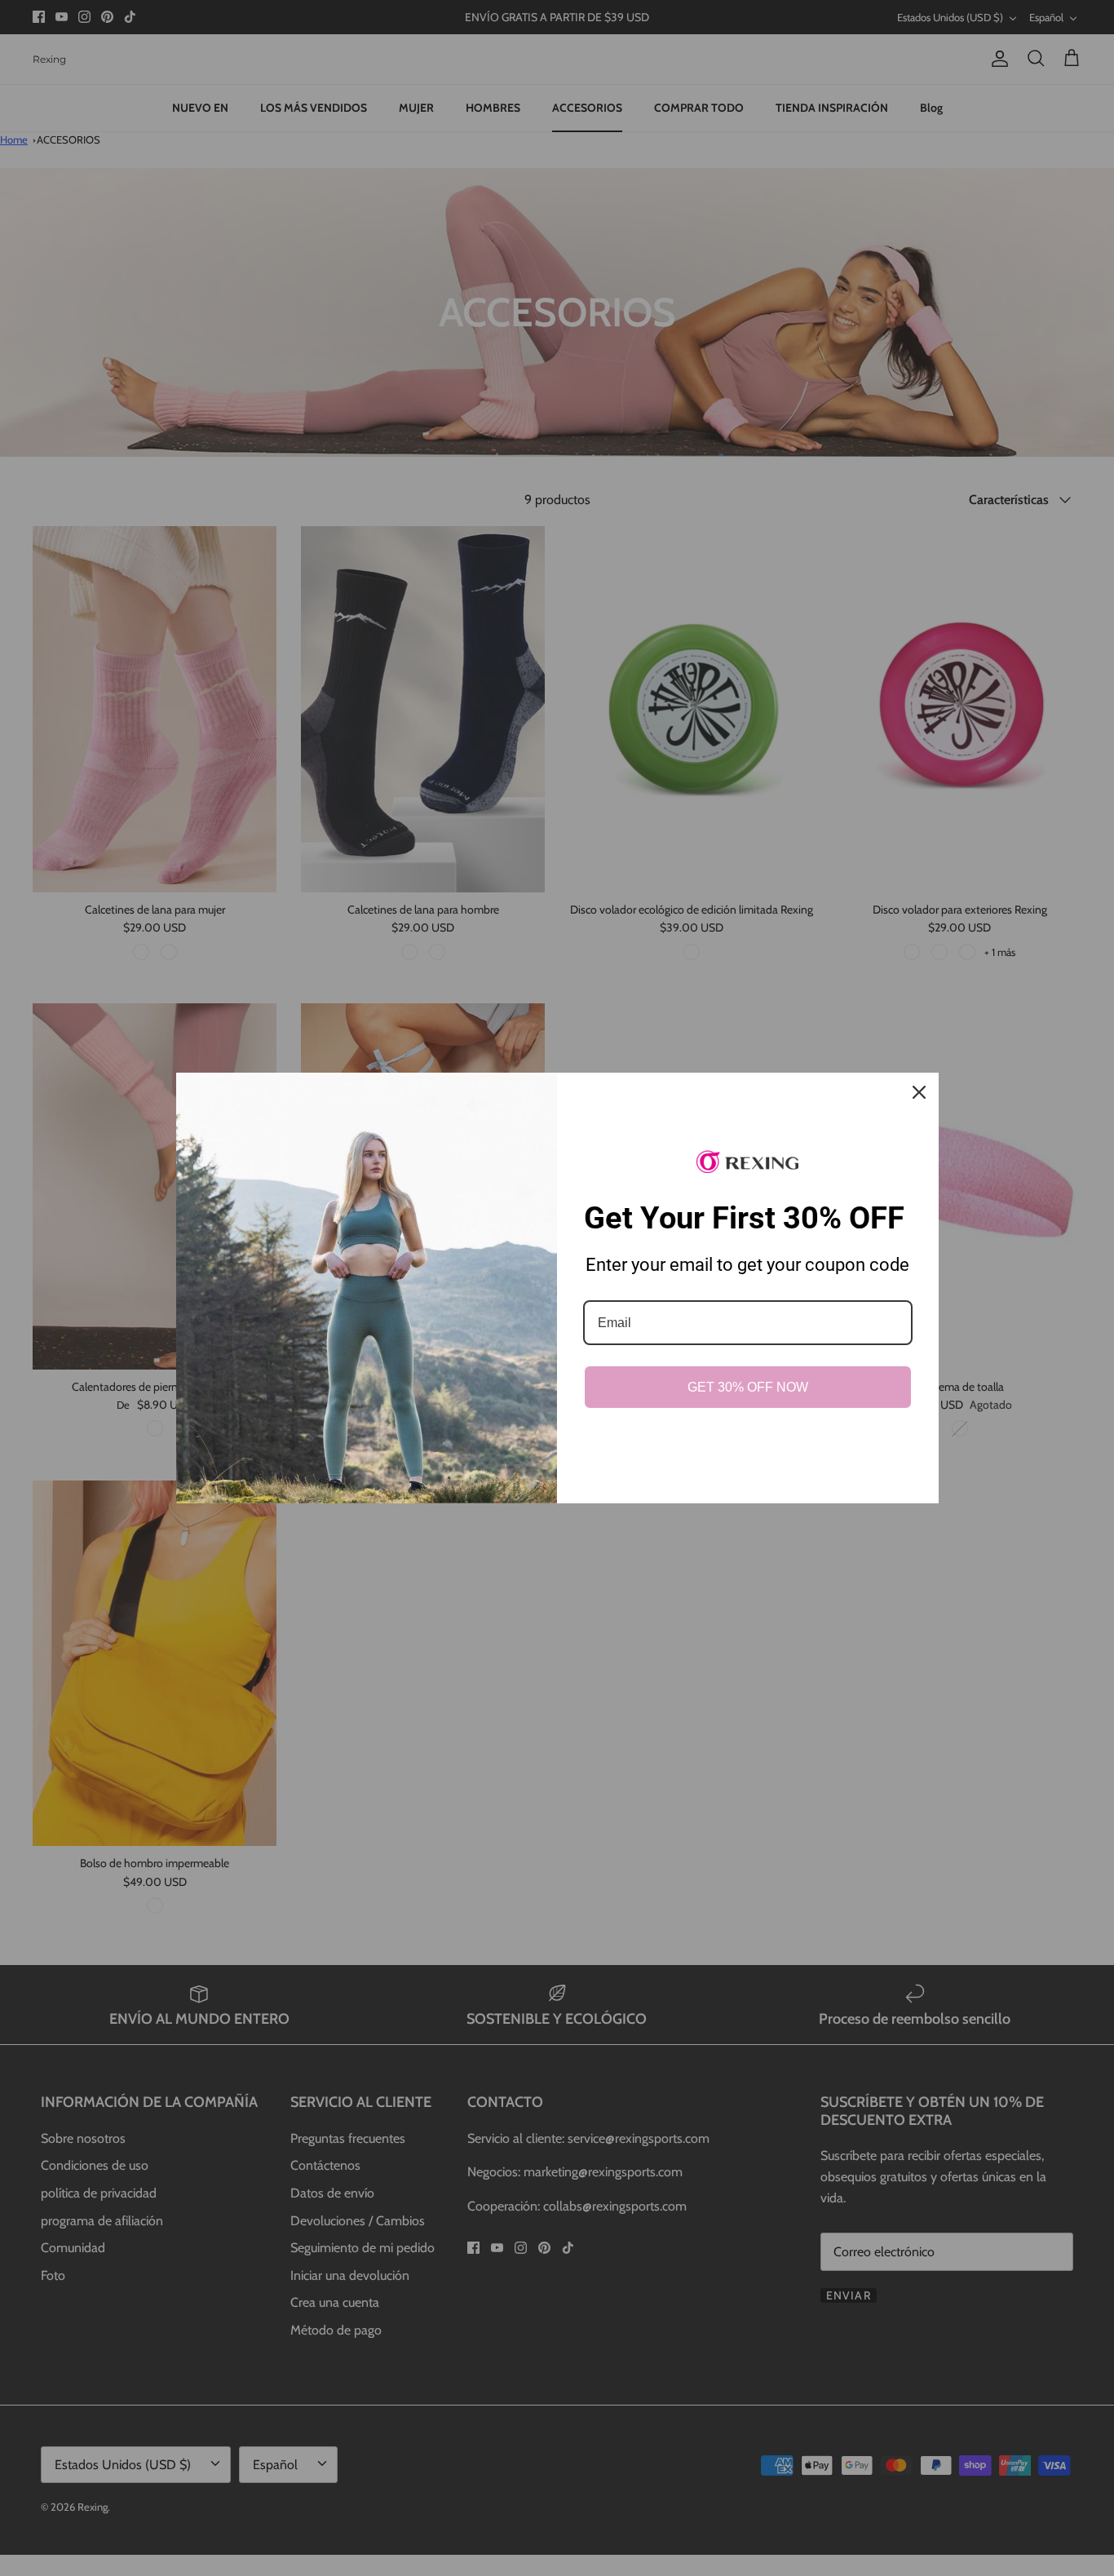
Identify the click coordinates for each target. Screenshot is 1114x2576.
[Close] (919, 1092)
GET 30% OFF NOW (748, 1387)
